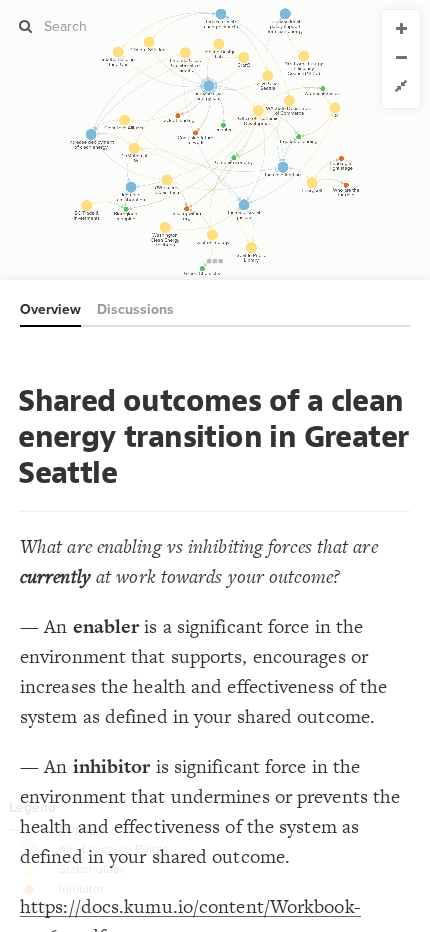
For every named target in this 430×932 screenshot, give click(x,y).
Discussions (135, 309)
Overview (50, 309)
